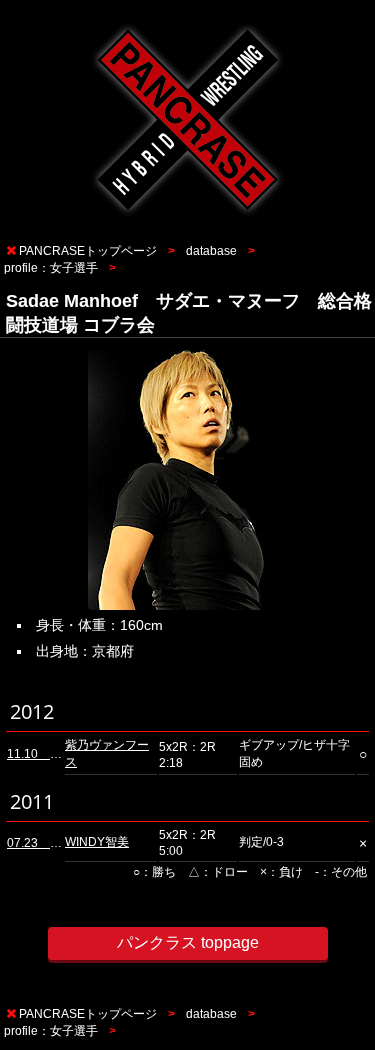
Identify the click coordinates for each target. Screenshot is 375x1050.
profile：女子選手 (51, 268)
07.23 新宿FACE (56, 843)
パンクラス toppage (188, 942)
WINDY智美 (97, 842)
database (211, 251)
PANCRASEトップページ (88, 251)
